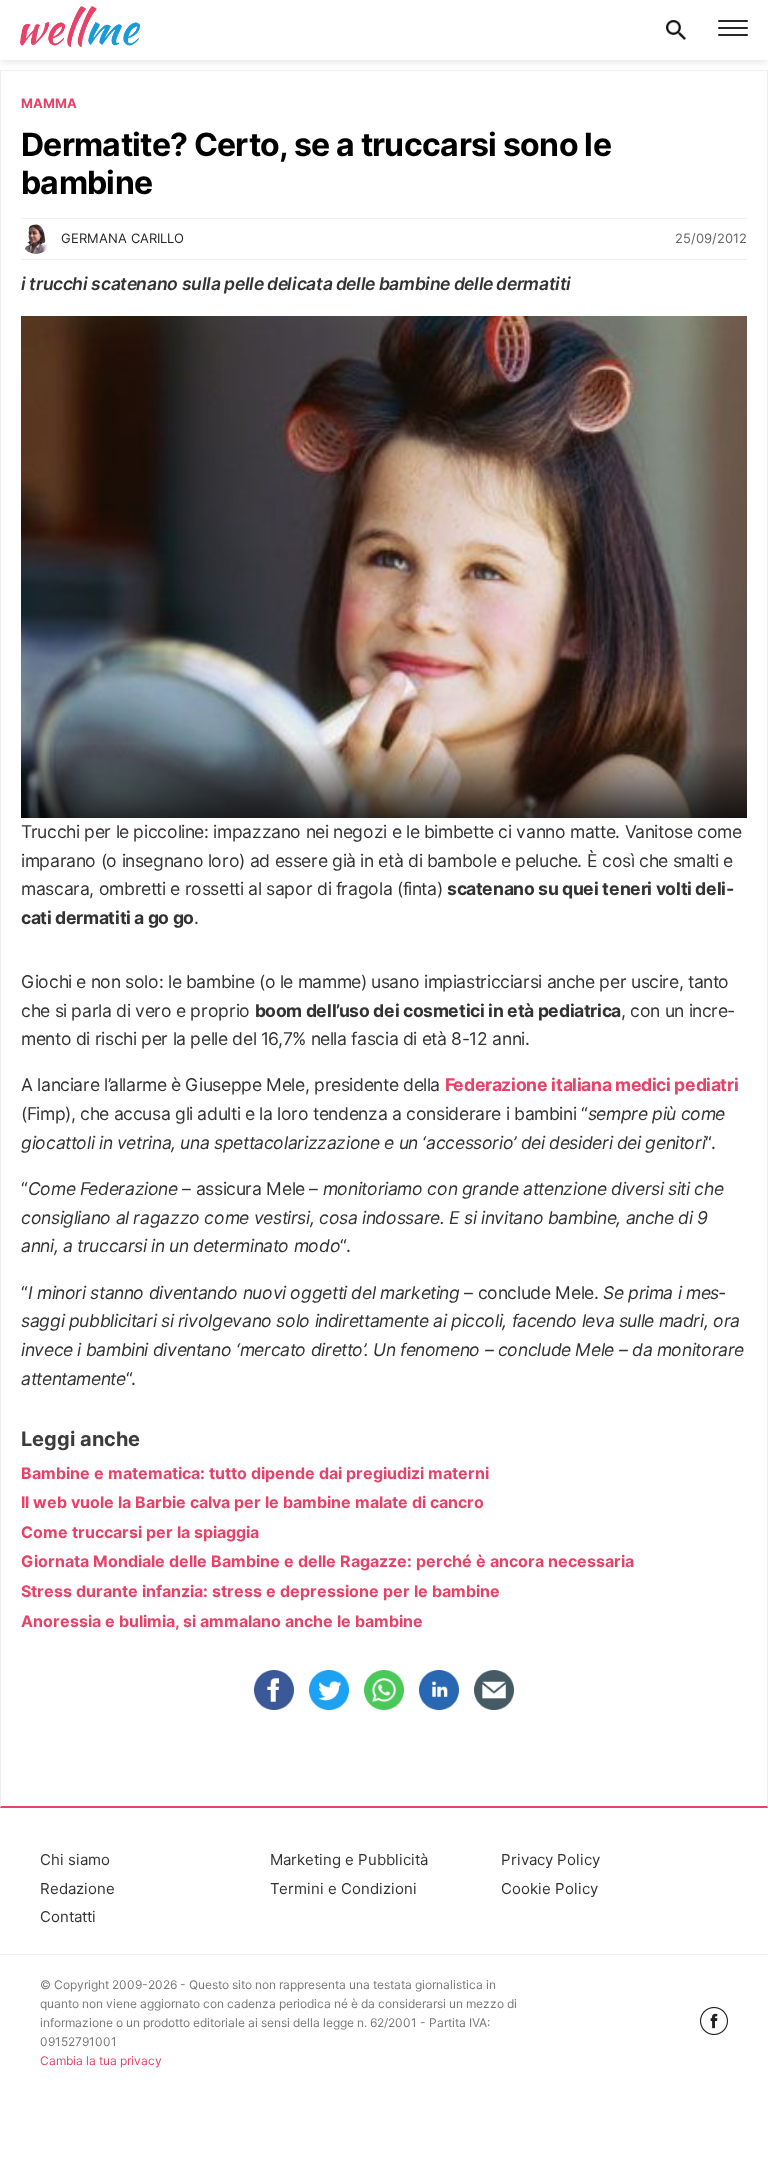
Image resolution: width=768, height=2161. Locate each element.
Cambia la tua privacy (101, 2060)
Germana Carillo (122, 238)
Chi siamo (75, 1859)
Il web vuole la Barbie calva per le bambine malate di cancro (252, 1502)
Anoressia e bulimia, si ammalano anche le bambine (222, 1621)
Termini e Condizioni (343, 1888)
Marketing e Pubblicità (349, 1859)
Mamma (49, 103)
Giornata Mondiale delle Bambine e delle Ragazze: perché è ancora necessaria (327, 1561)
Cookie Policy (549, 1888)
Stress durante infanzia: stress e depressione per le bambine (260, 1591)
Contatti (68, 1916)
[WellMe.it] (80, 30)
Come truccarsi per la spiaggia (140, 1532)
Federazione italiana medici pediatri (592, 1084)
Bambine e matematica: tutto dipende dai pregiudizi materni (255, 1473)
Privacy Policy (550, 1859)
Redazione (77, 1888)
